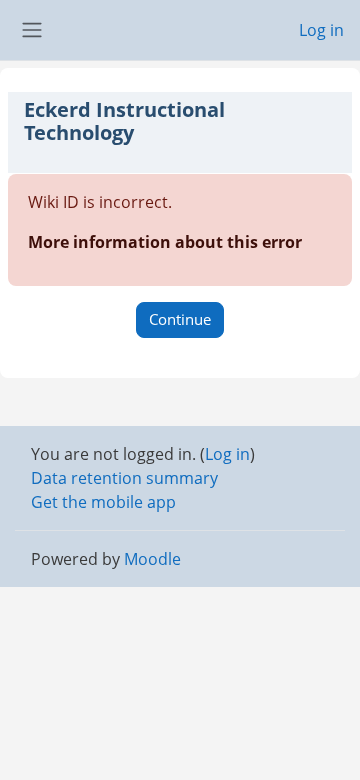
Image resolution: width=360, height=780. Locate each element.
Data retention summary (124, 478)
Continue (180, 319)
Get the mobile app (103, 502)
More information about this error (165, 242)
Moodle (152, 559)
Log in (321, 30)
